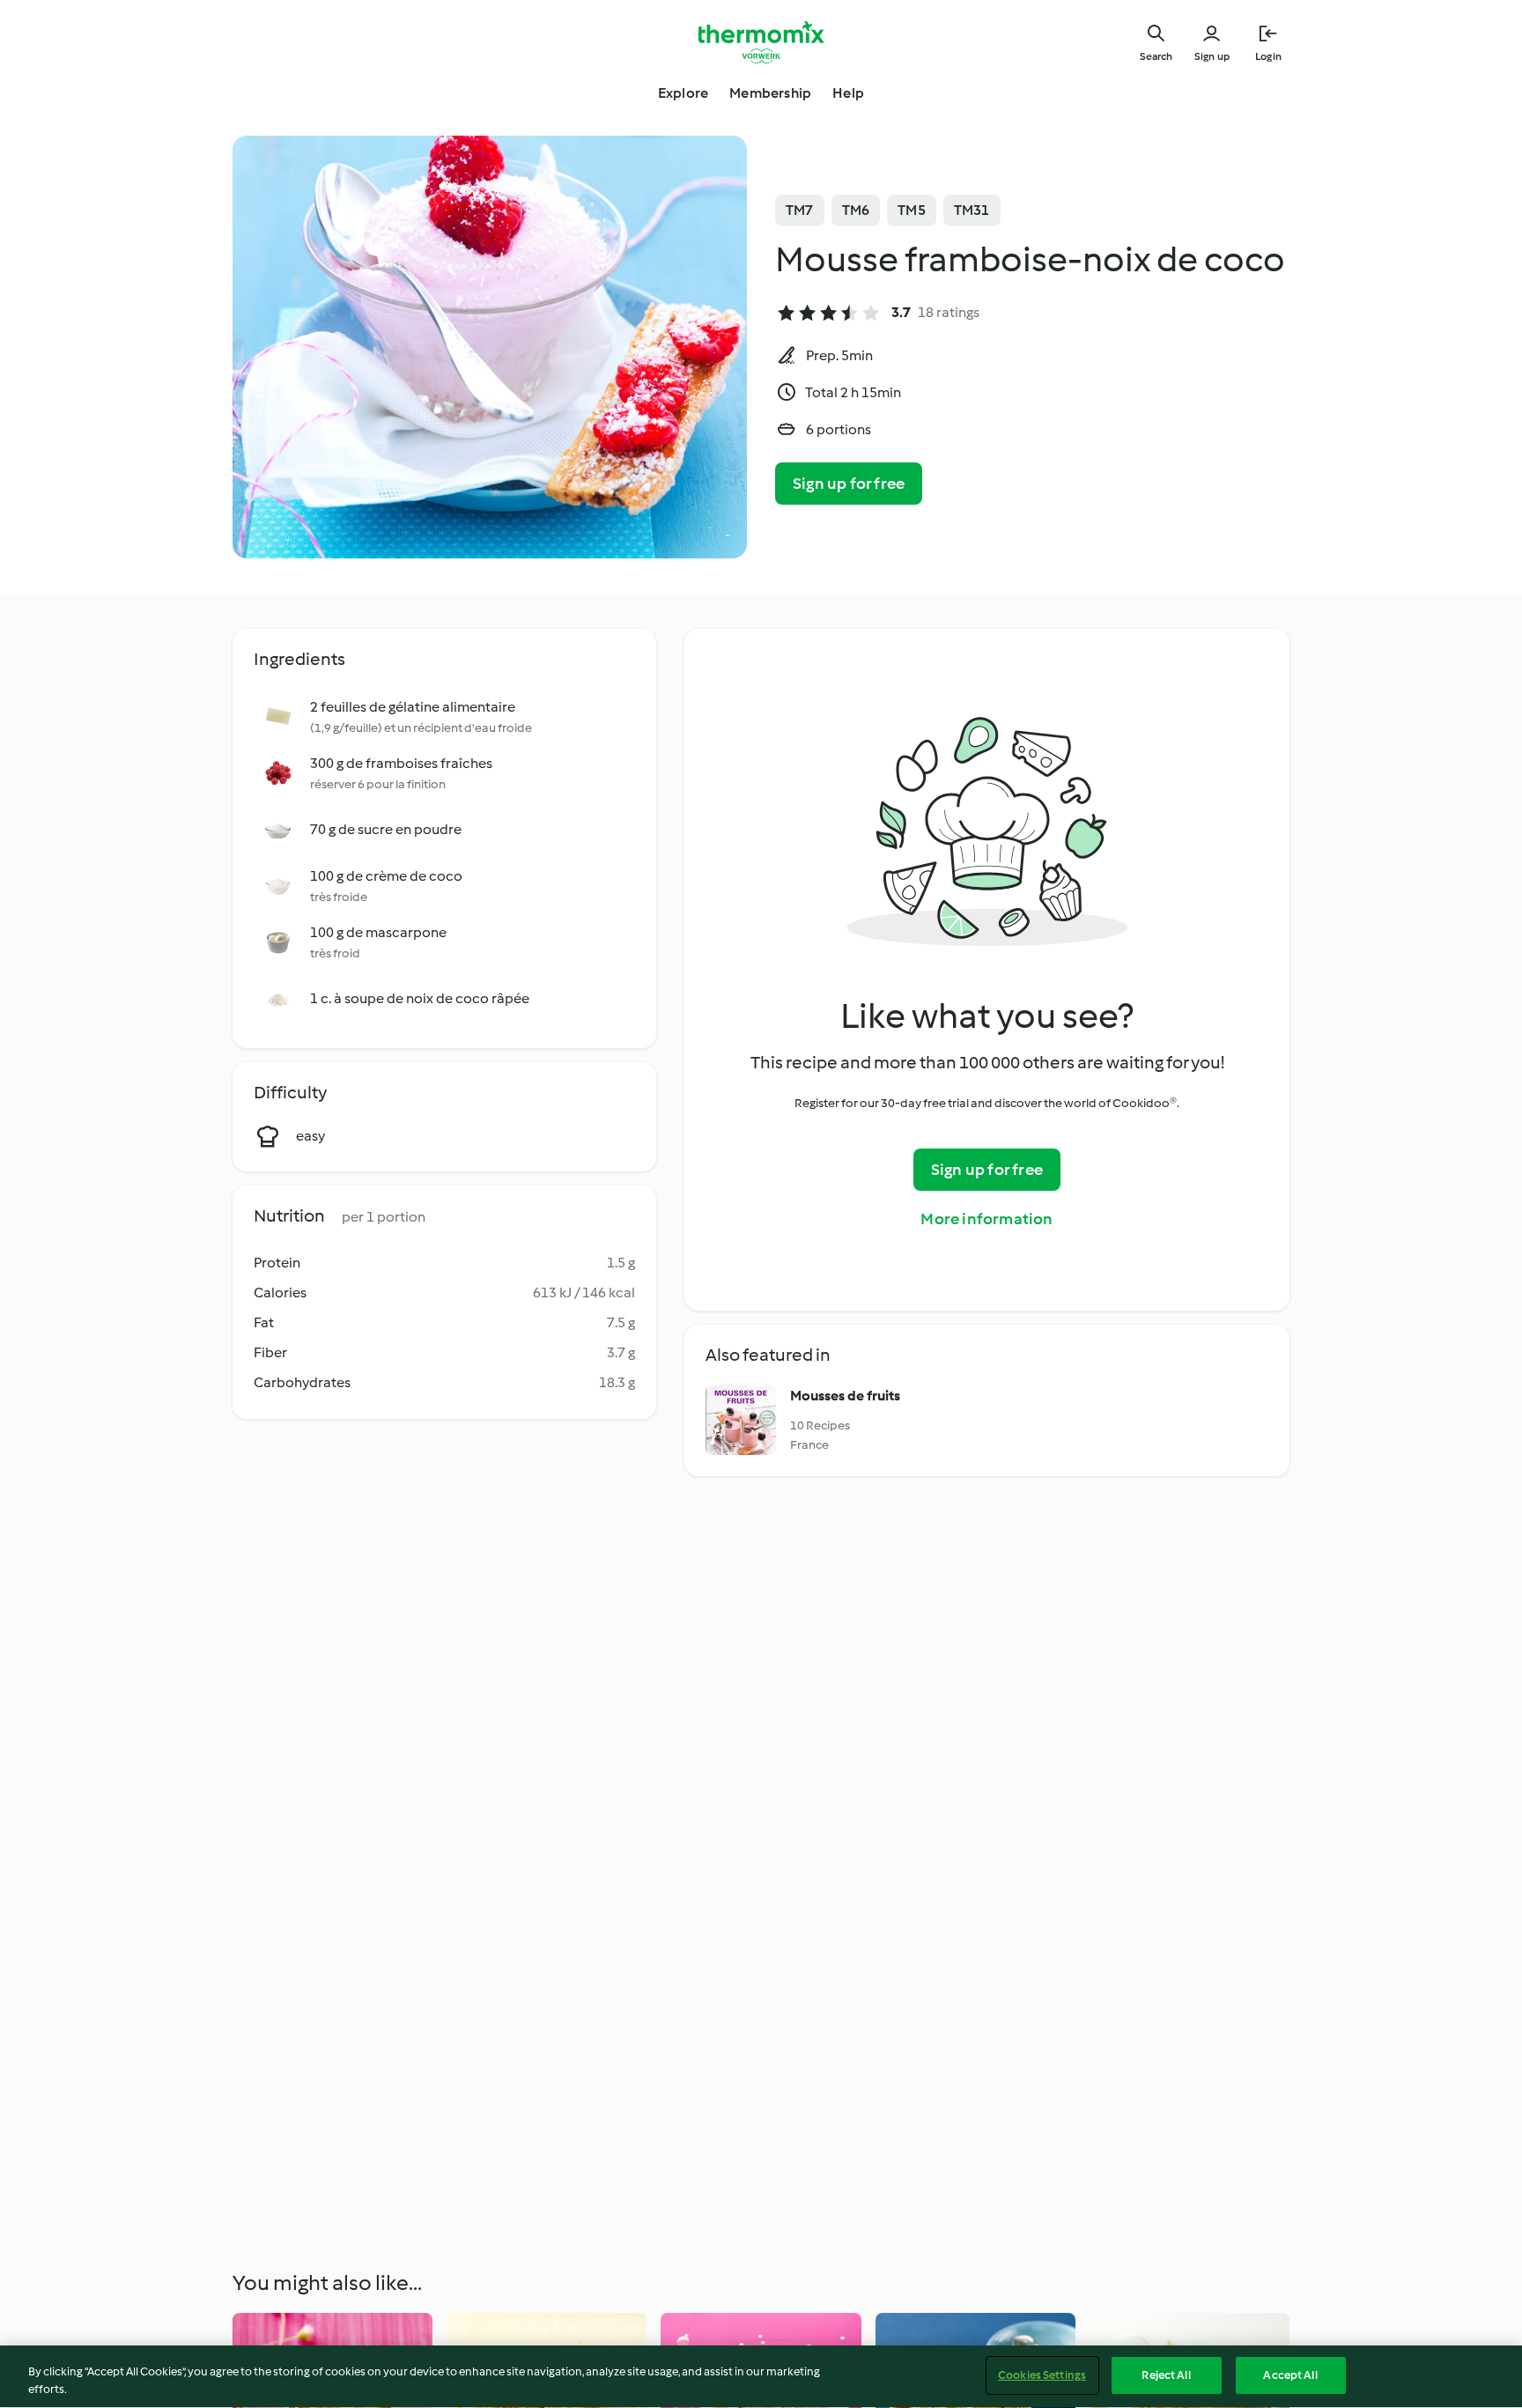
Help (848, 93)
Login (1268, 56)
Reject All (1166, 2375)
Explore (683, 93)
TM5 (912, 210)
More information (986, 1219)
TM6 (856, 210)
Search (1156, 56)
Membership (770, 93)
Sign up (1212, 56)
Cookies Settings (1042, 2375)
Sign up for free (849, 484)
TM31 (972, 210)
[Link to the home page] (761, 42)
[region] (761, 2377)
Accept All (1290, 2375)
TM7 (800, 210)
